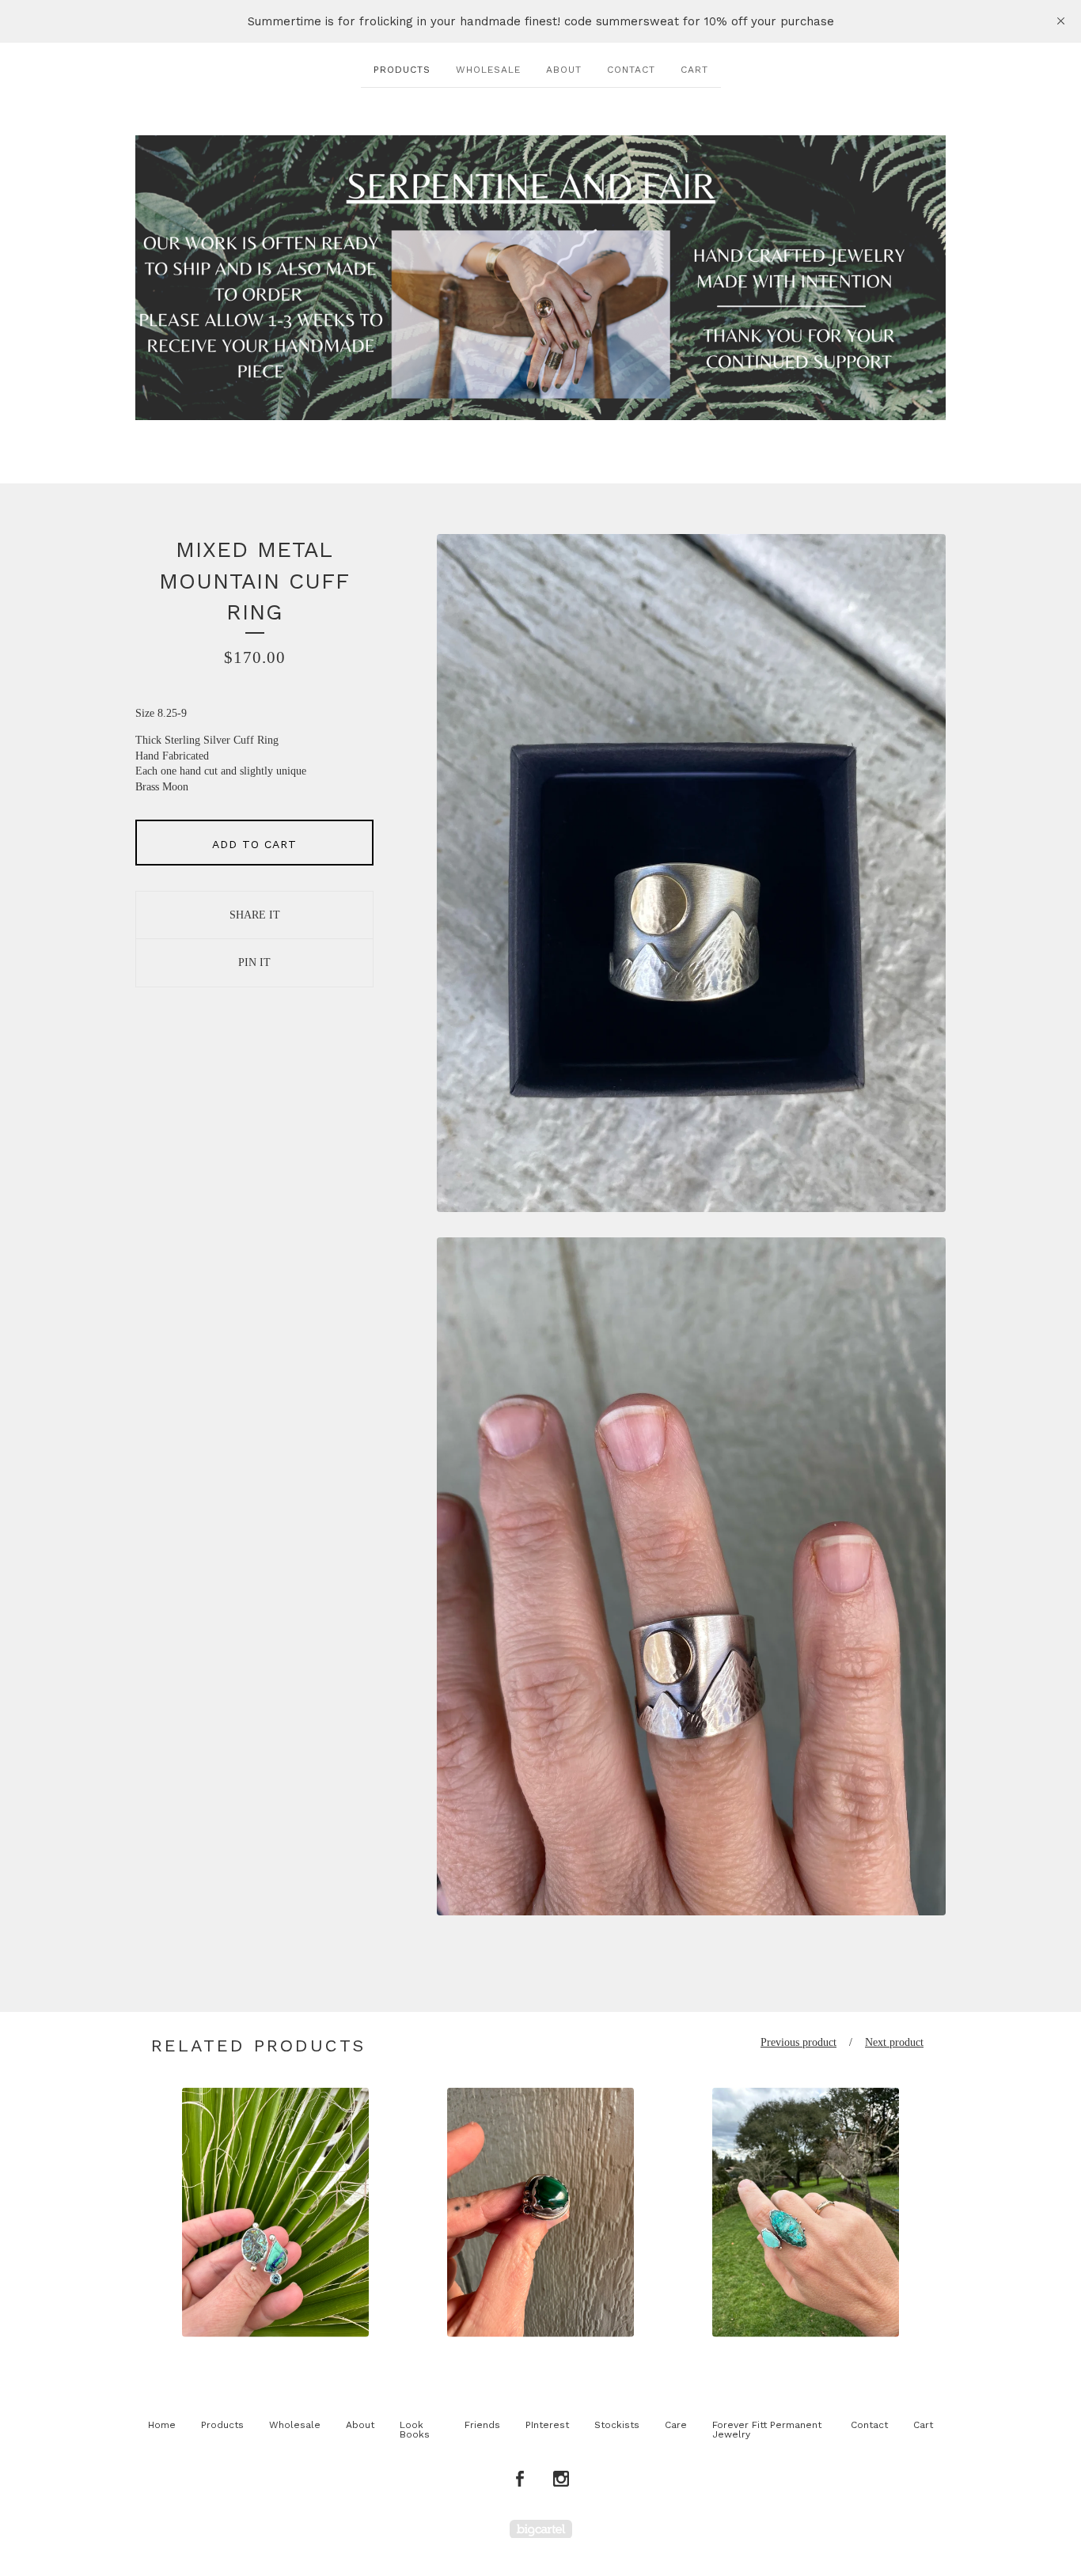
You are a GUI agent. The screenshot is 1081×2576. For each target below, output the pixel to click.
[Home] (540, 278)
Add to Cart (254, 844)
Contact (631, 70)
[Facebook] (520, 2479)
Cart (694, 70)
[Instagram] (561, 2479)
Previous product (798, 2042)
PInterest (547, 2425)
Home (162, 2425)
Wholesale (488, 70)
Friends (482, 2425)
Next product (894, 2042)
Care (676, 2425)
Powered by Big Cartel (541, 2529)
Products (402, 70)
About (564, 70)
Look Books (415, 2430)
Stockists (617, 2425)
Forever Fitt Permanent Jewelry (767, 2430)
